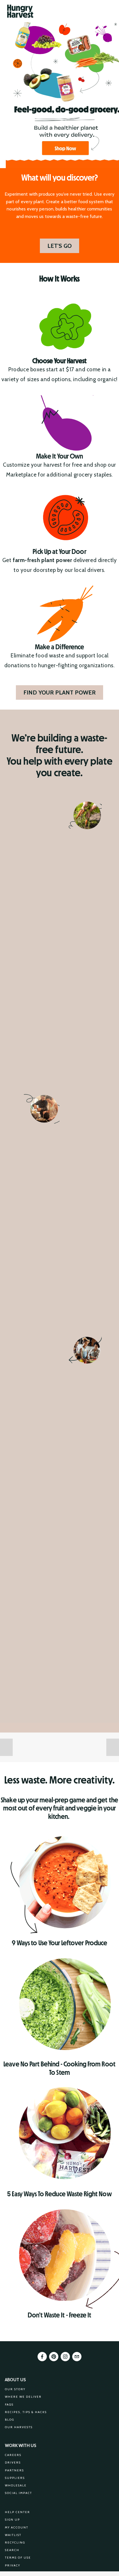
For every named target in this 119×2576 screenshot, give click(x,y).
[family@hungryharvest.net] (77, 2357)
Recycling (15, 2543)
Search (12, 2550)
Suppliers (15, 2478)
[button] (6, 1747)
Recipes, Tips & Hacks (26, 2412)
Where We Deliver (23, 2397)
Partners (14, 2470)
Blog (10, 2420)
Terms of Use (18, 2558)
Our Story (15, 2389)
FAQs (9, 2405)
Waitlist (13, 2535)
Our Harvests (19, 2427)
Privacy (13, 2565)
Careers (13, 2455)
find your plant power (59, 692)
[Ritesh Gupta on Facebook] (42, 2357)
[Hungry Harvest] (54, 2357)
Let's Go (59, 246)
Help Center (17, 2512)
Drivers (13, 2463)
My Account (17, 2527)
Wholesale (16, 2485)
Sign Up (12, 2520)
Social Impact (18, 2493)
